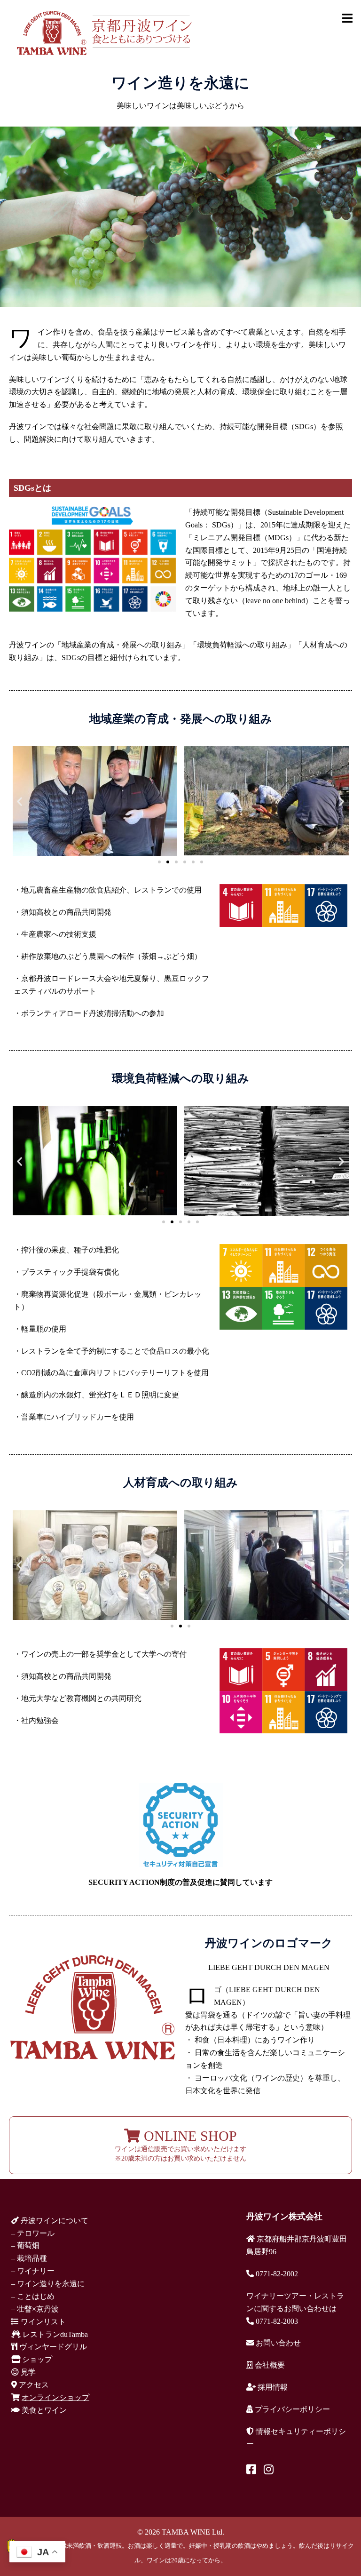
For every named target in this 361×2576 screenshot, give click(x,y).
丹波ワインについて (54, 2221)
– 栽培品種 (29, 2258)
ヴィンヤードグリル (52, 2347)
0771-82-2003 (276, 2321)
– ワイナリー (33, 2271)
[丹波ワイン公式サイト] (104, 32)
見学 (27, 2372)
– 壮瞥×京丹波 (35, 2309)
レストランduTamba (54, 2334)
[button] (20, 801)
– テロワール (33, 2233)
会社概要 (269, 2365)
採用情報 (272, 2387)
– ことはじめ (33, 2296)
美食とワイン (43, 2410)
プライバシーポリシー (291, 2409)
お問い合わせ (277, 2343)
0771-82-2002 (276, 2274)
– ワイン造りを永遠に (48, 2284)
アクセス (33, 2385)
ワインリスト (42, 2322)
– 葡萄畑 (25, 2245)
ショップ (36, 2359)
